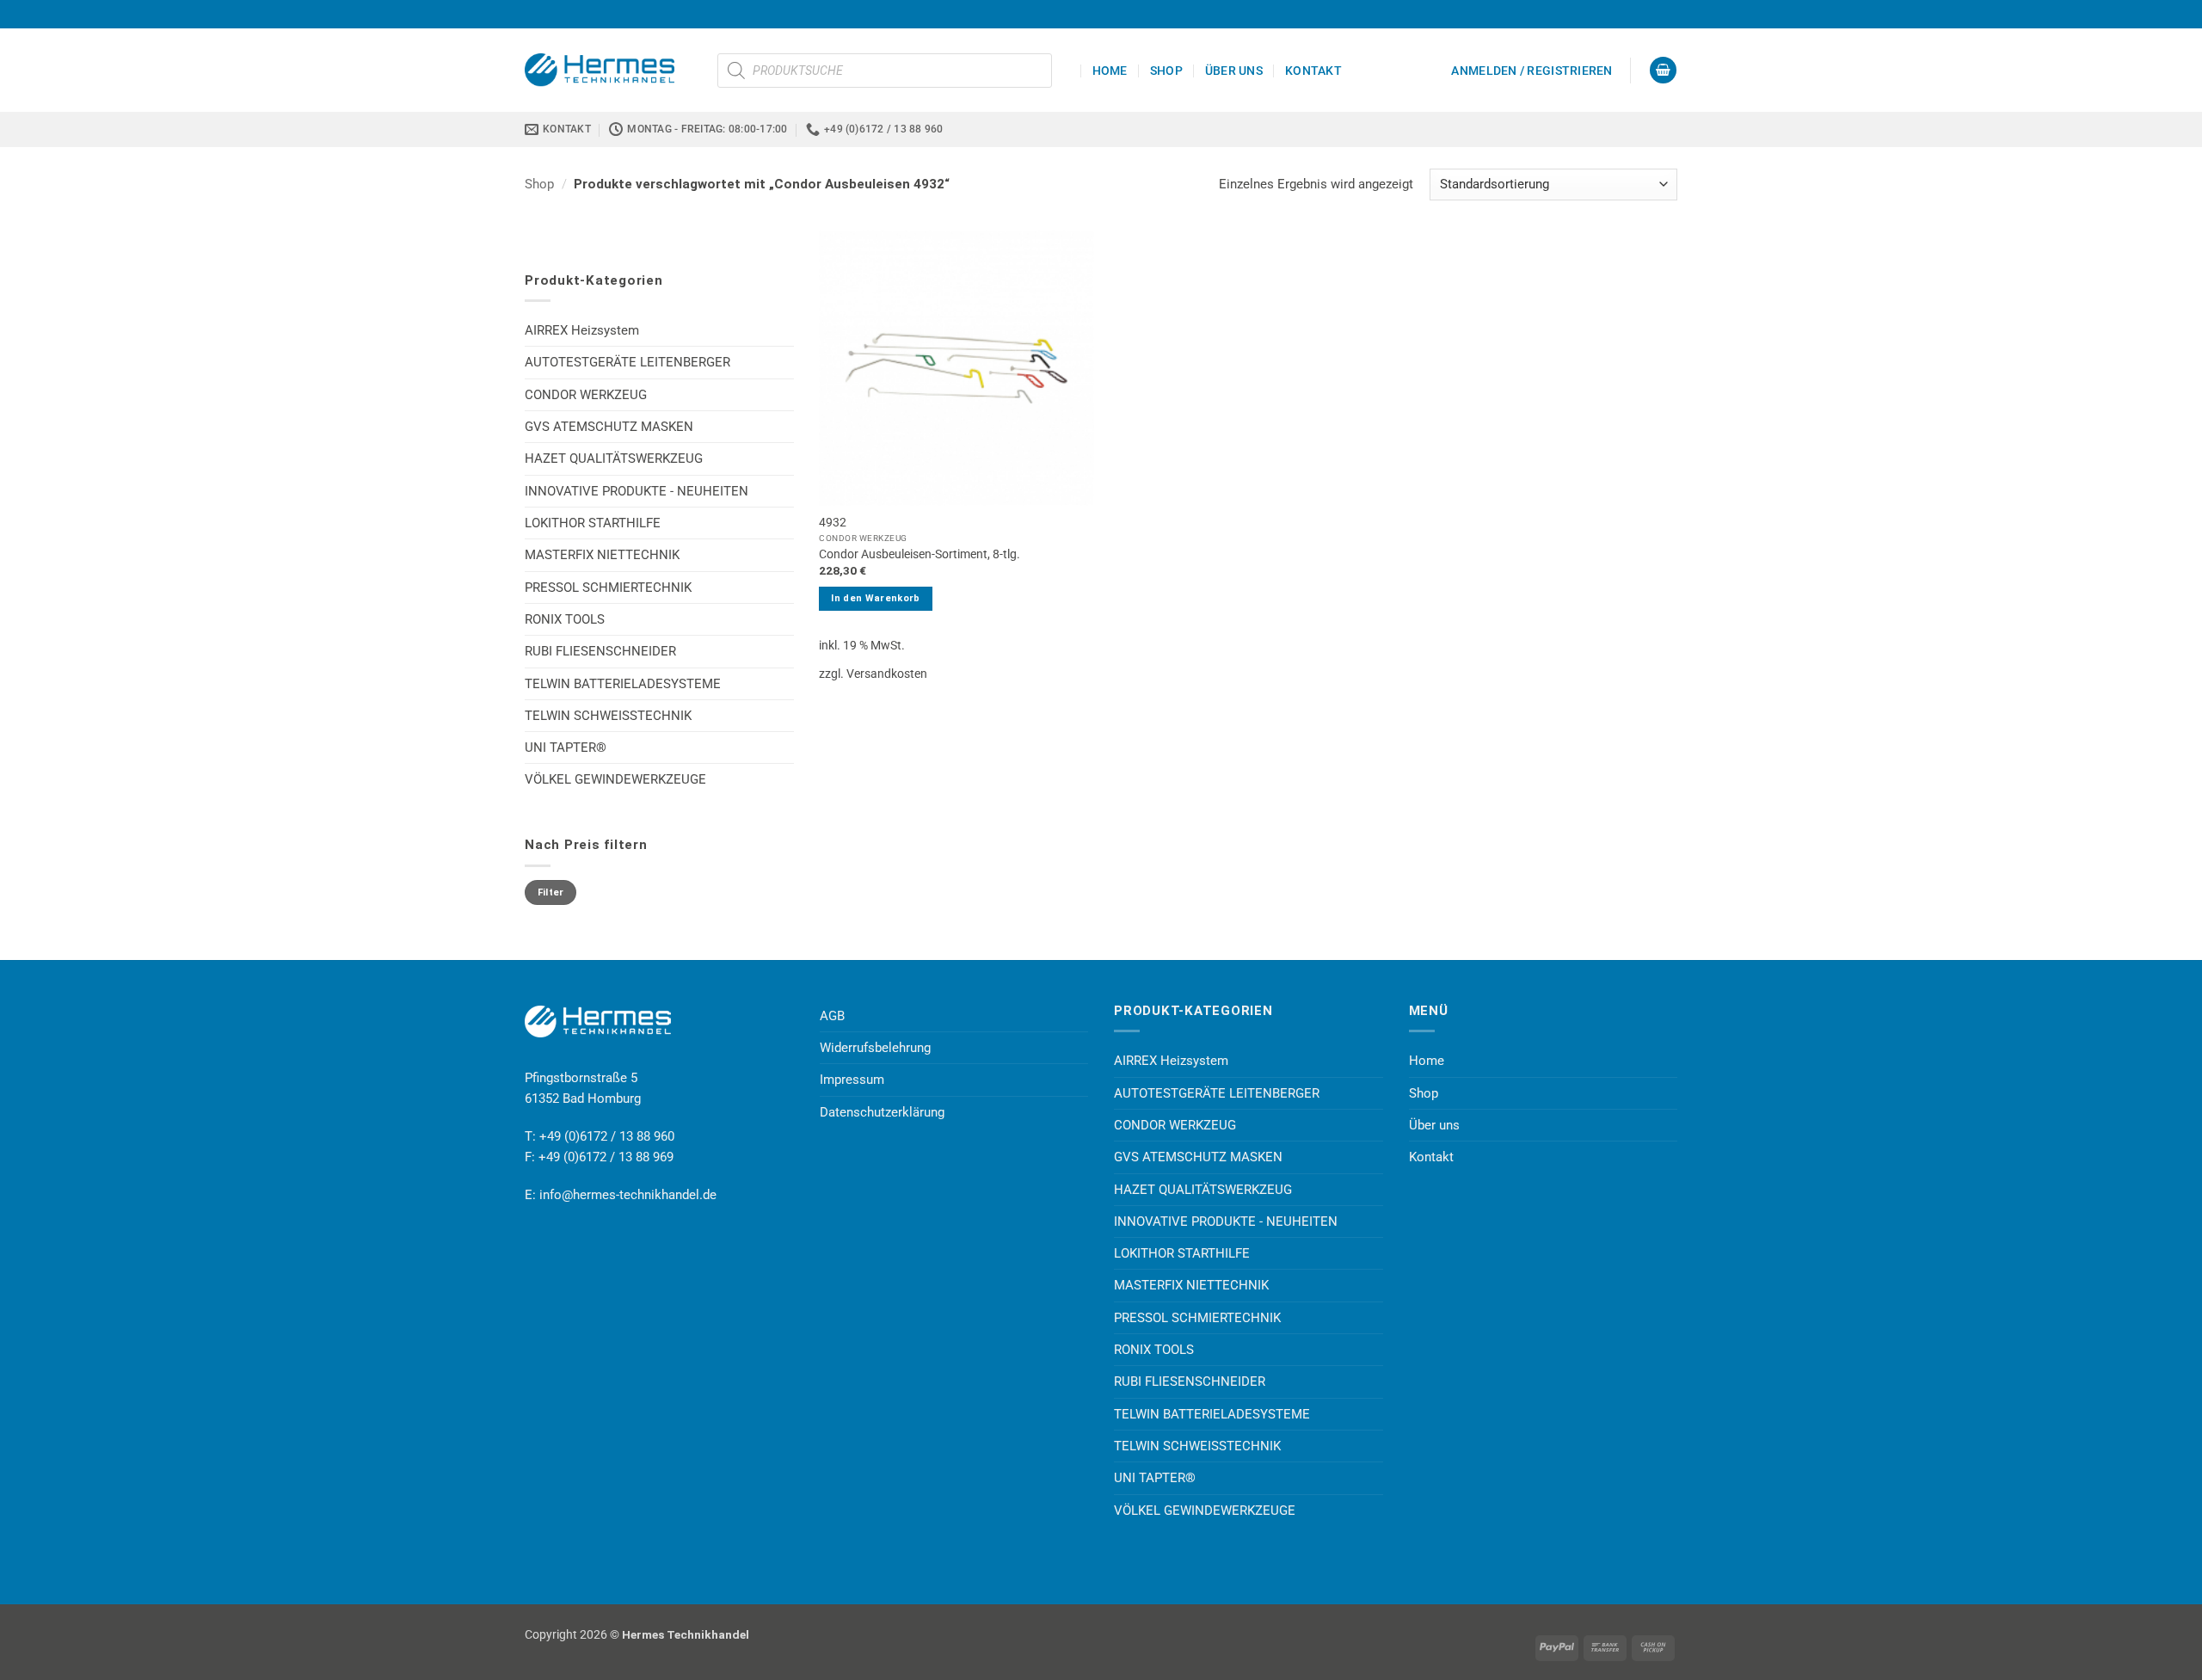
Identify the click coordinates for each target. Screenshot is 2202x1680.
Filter (551, 892)
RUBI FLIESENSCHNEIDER (600, 651)
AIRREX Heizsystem (582, 330)
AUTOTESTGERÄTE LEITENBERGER (627, 362)
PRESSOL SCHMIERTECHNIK (608, 588)
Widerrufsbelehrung (875, 1048)
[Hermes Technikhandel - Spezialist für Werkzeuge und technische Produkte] (608, 70)
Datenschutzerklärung (882, 1112)
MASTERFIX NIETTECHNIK (602, 555)
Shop (1166, 71)
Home (1110, 71)
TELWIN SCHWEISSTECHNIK (608, 716)
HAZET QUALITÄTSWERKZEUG (614, 458)
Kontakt (1313, 71)
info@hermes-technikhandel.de (628, 1195)
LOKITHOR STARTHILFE (593, 523)
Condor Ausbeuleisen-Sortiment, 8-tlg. (920, 554)
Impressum (852, 1080)
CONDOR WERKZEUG (586, 395)
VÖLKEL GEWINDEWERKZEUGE (615, 779)
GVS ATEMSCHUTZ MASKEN (609, 427)
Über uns (1234, 71)
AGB (832, 1016)
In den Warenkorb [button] (875, 598)
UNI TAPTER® (566, 748)
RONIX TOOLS (565, 619)
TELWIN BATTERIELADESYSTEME (623, 684)
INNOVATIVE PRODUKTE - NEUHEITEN (637, 491)
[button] (1532, 71)
